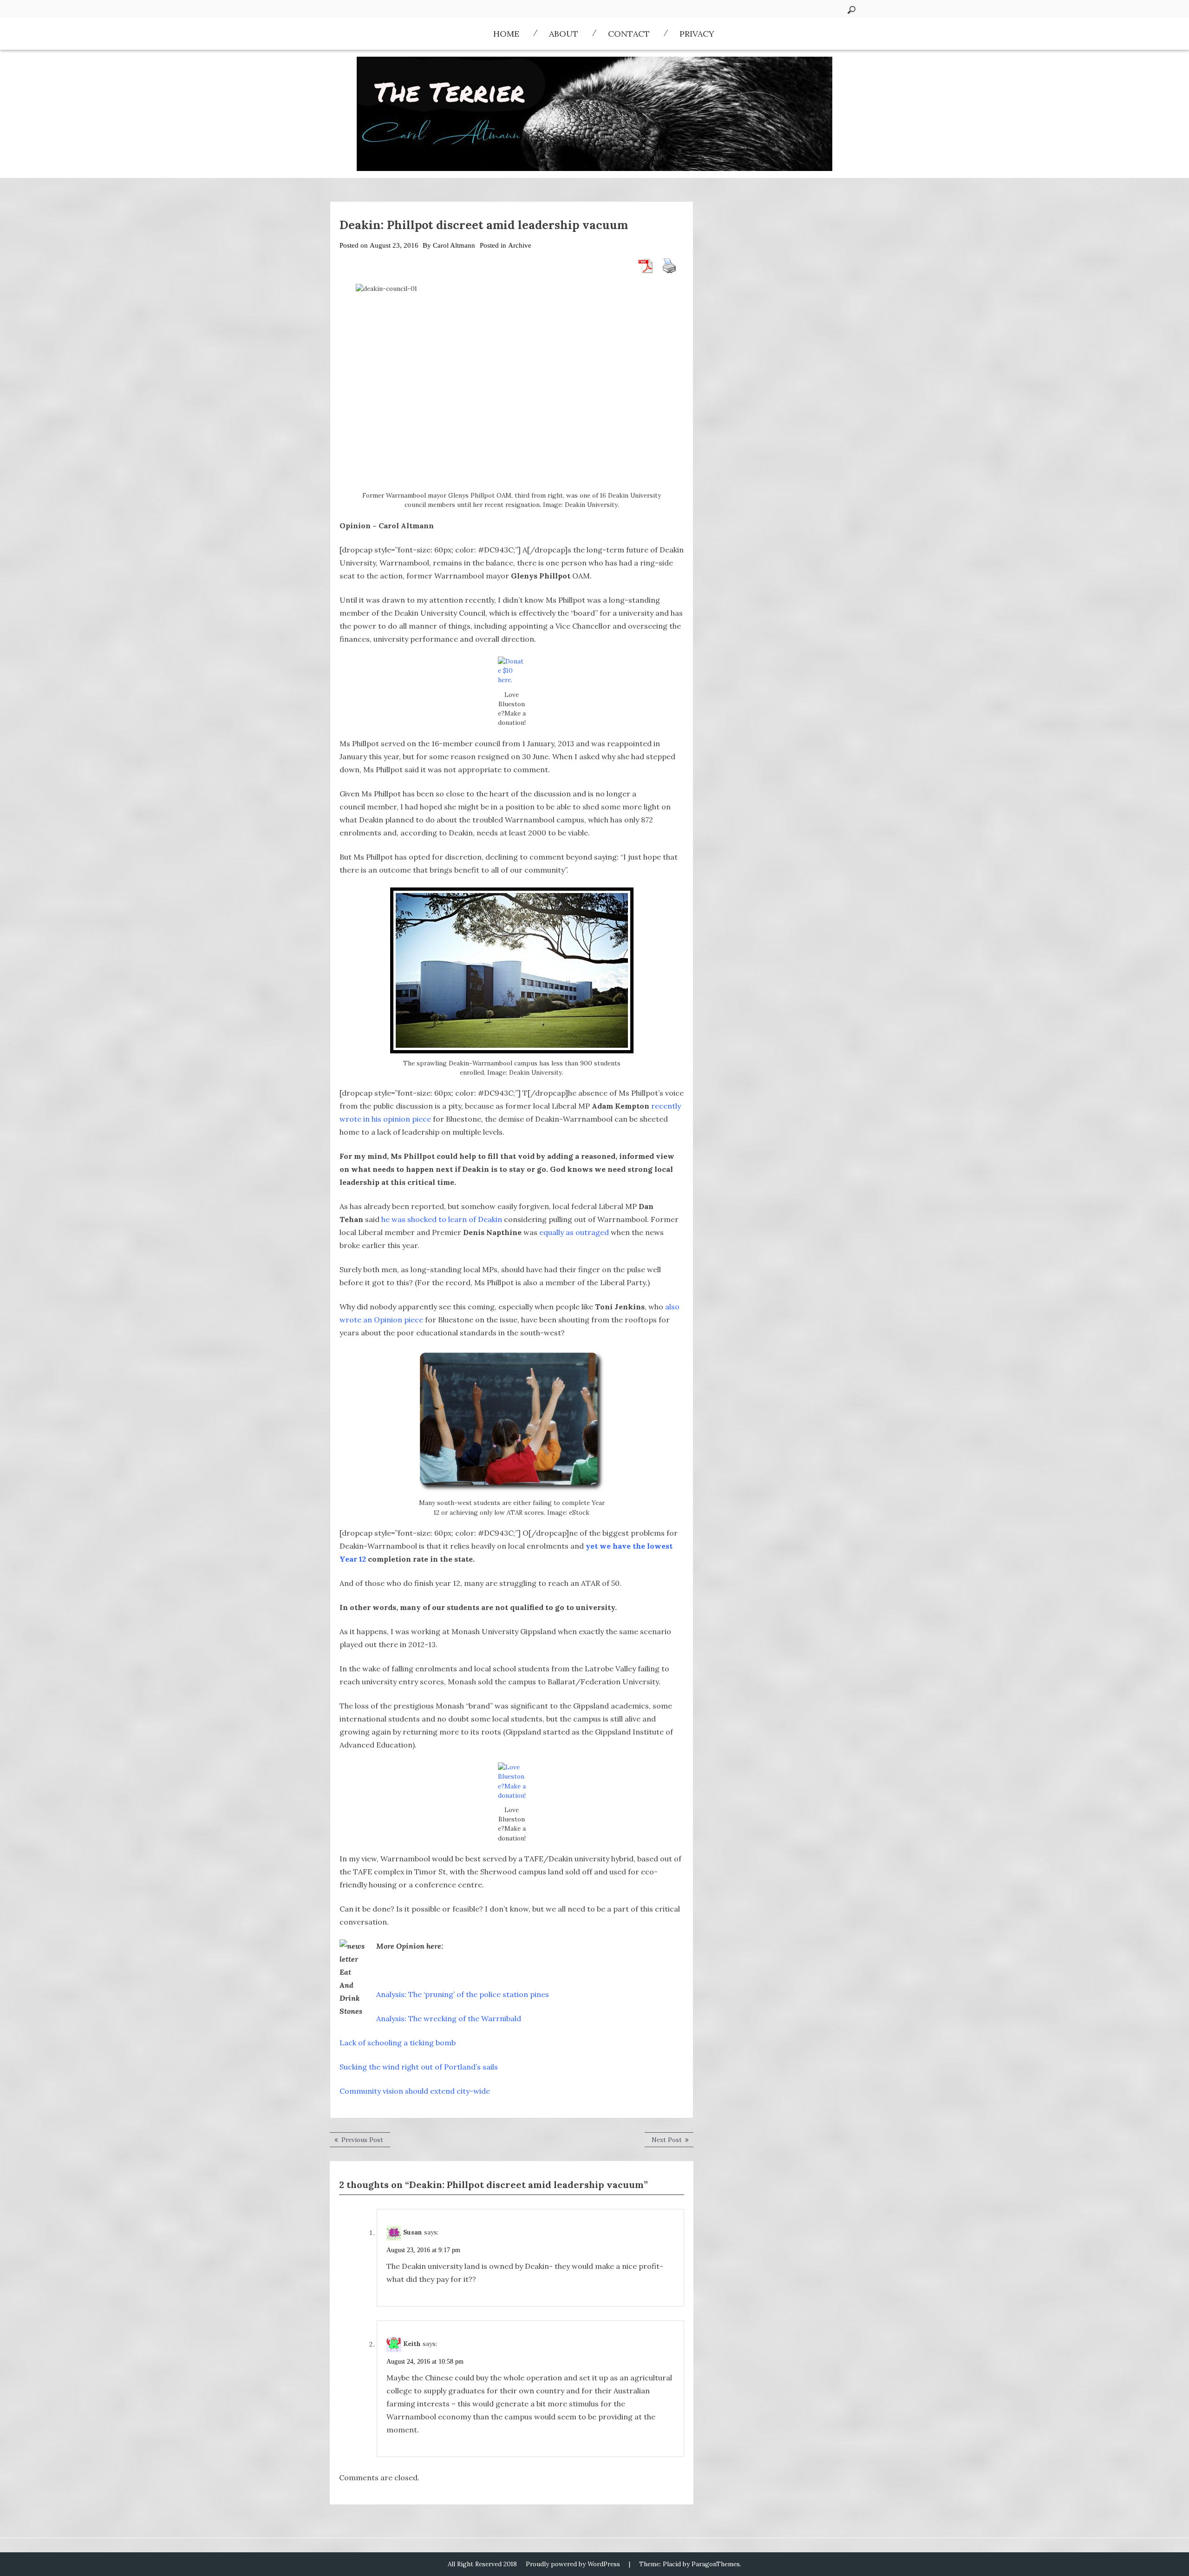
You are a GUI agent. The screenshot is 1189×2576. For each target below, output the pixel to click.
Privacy (697, 34)
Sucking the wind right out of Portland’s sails (419, 2067)
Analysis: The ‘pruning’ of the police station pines (463, 1994)
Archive (520, 245)
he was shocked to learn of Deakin (443, 1219)
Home (506, 34)
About (564, 34)
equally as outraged (574, 1232)
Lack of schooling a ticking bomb (398, 2043)
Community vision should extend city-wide (415, 2091)
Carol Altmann (454, 245)
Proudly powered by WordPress (573, 2564)
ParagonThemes (716, 2564)
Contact (629, 34)
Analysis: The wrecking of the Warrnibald (449, 2018)
